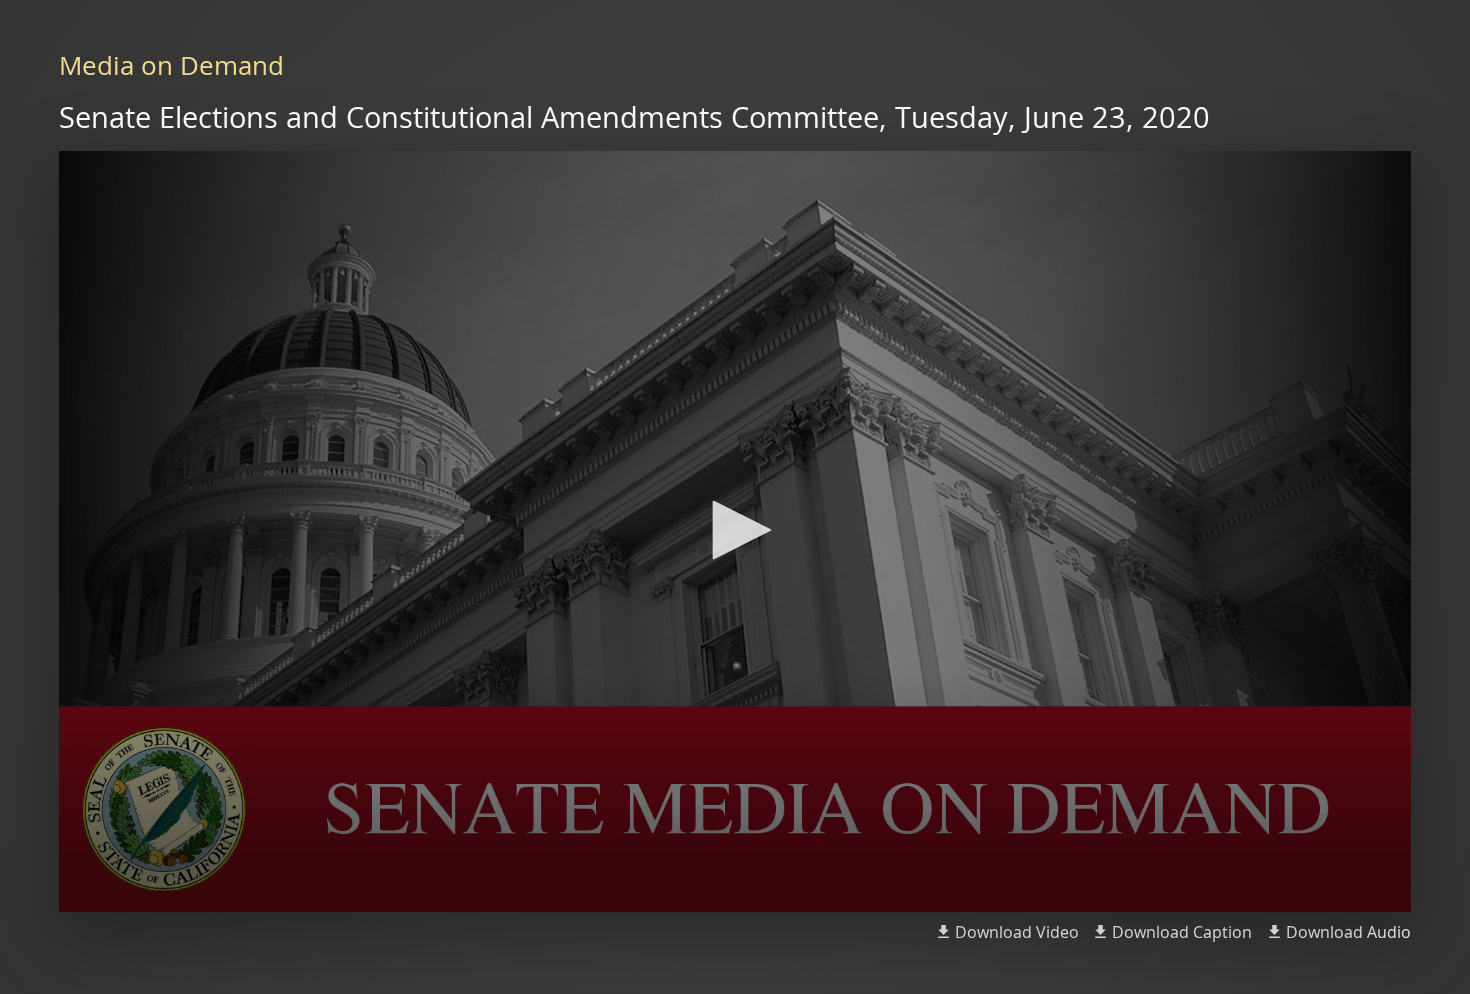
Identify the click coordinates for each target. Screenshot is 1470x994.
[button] (735, 530)
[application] (735, 531)
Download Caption (1182, 932)
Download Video (1017, 932)
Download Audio (1348, 932)
